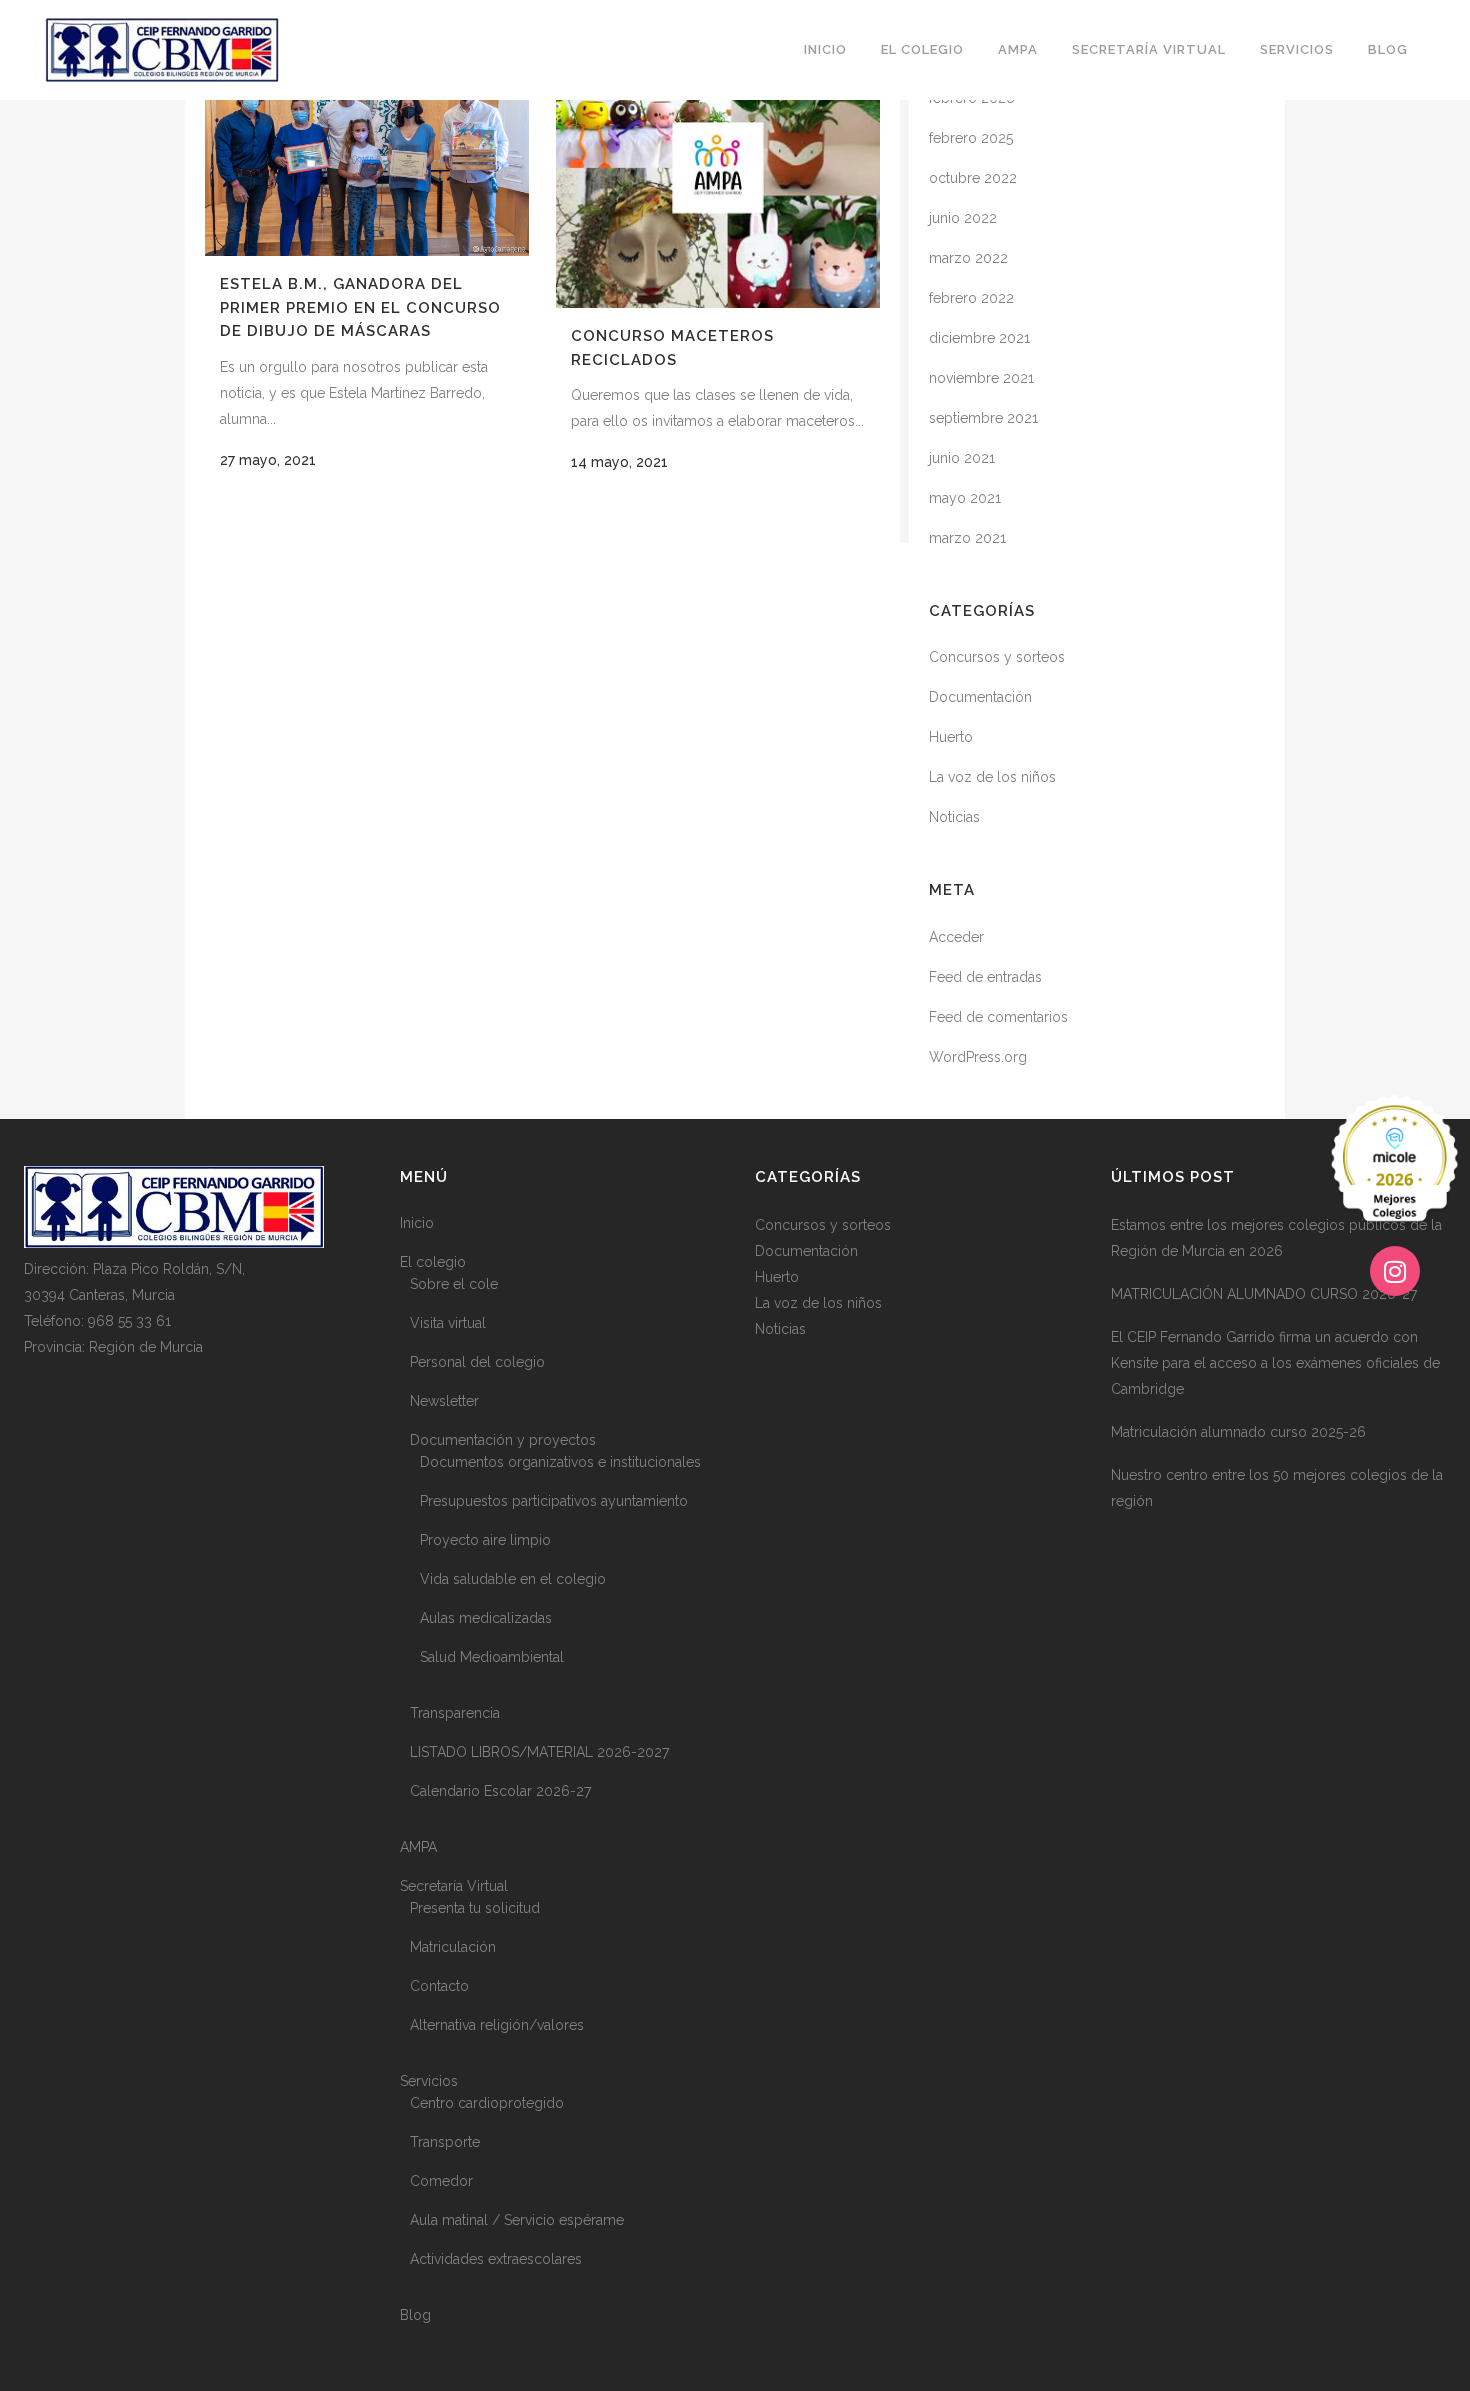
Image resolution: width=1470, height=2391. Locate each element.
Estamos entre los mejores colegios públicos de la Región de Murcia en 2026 (1276, 1238)
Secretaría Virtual (454, 1886)
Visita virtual (448, 1323)
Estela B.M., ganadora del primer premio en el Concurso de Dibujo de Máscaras (360, 307)
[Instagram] (1395, 1271)
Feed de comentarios (998, 1017)
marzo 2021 (967, 538)
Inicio (417, 1223)
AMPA (418, 1847)
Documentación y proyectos (503, 1440)
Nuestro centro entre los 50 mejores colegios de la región (1277, 1488)
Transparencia (455, 1713)
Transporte (445, 2142)
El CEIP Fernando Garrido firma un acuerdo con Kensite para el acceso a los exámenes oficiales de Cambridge (1275, 1363)
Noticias (954, 817)
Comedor (441, 2181)
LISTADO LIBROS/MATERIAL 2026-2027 (539, 1752)
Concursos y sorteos (997, 657)
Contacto (439, 1986)
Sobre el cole (454, 1284)
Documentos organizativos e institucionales (560, 1462)
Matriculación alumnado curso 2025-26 (1238, 1432)
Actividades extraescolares (496, 2259)
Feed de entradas (985, 977)
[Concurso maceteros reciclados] (718, 174)
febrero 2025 (971, 138)
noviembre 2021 (981, 378)
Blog (415, 2315)
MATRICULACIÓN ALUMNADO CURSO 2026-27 (1264, 1294)
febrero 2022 (971, 298)
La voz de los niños (992, 777)
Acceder (956, 937)
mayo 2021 (965, 498)
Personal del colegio (477, 1362)
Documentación (980, 697)
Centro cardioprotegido (487, 2103)
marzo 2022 (968, 258)
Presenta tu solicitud (475, 1908)
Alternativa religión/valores (497, 2025)
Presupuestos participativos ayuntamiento (554, 1501)
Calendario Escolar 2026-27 (500, 1791)
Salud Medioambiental (492, 1657)
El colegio (433, 1262)
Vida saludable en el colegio (513, 1579)
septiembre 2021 (983, 418)
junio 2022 (963, 218)
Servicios (429, 2081)
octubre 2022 (973, 178)
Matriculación (453, 1947)
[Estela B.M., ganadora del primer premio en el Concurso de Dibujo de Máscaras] (367, 148)
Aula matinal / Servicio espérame (517, 2220)
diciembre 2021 (979, 338)
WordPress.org (978, 1057)
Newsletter (444, 1401)
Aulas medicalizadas (486, 1618)
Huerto (951, 737)
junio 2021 (962, 458)
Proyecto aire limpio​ (485, 1540)
